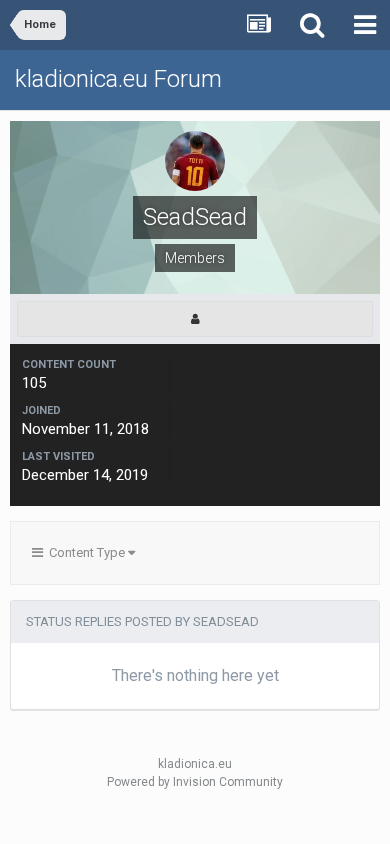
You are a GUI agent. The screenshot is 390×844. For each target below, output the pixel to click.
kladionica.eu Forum (118, 79)
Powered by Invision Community (195, 782)
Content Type (85, 552)
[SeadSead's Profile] (195, 319)
